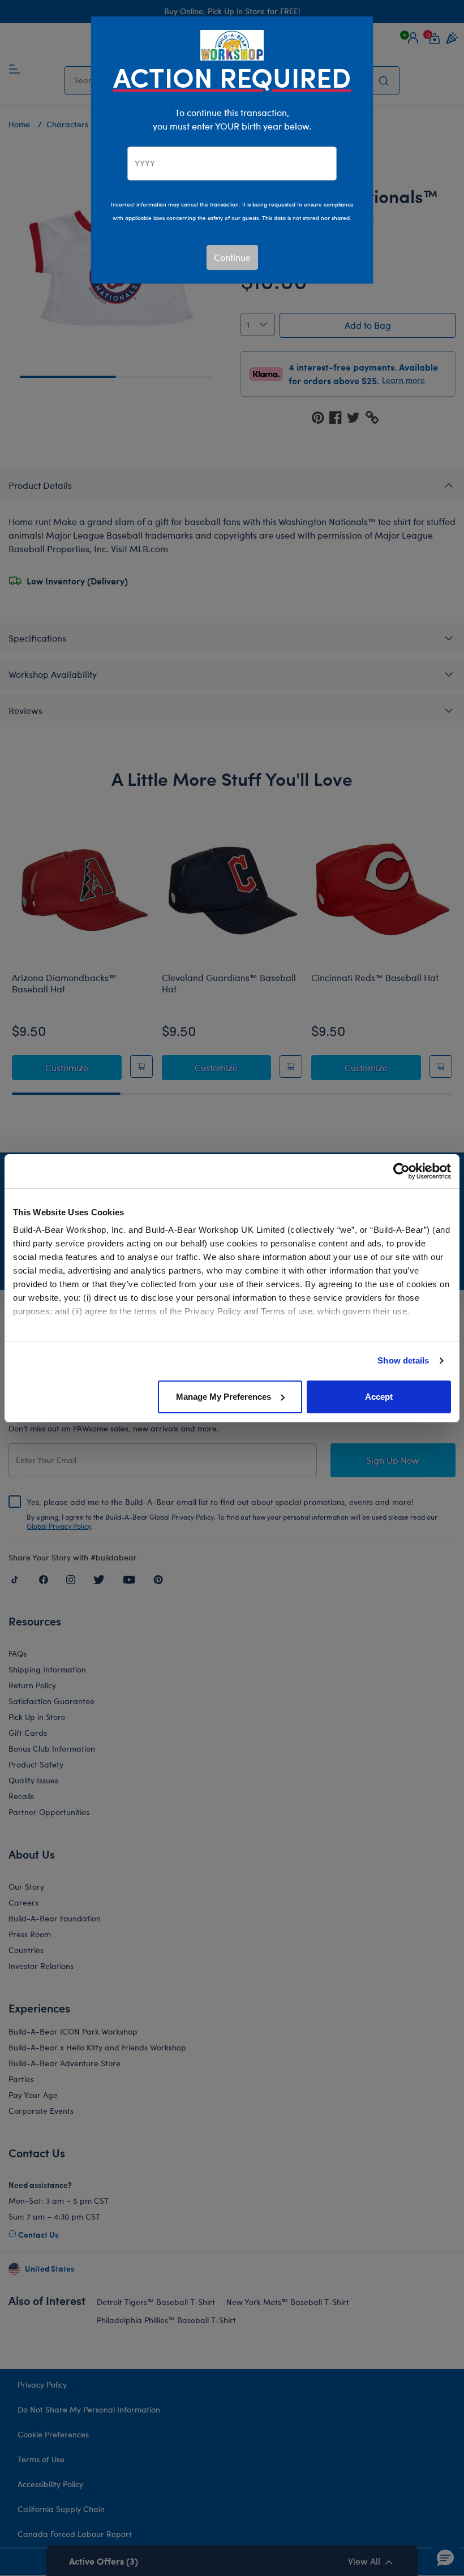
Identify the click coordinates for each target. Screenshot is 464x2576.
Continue (232, 257)
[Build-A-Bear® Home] (232, 44)
